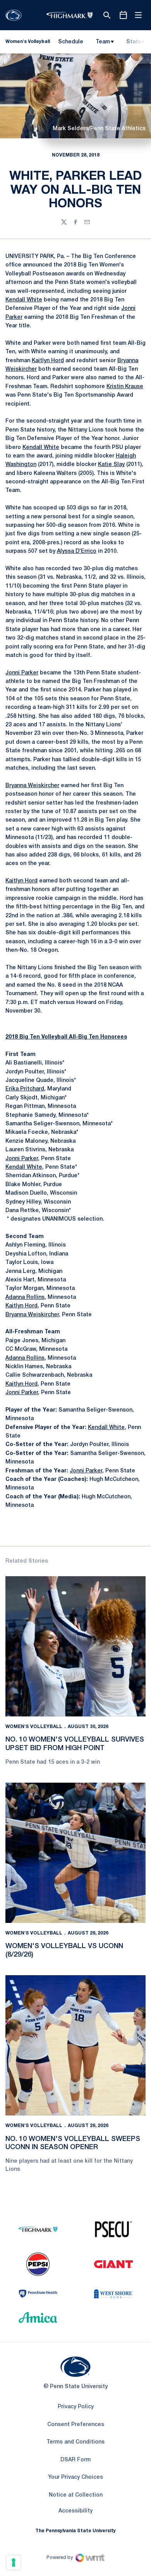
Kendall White (24, 300)
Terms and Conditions (75, 2442)
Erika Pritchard (25, 1089)
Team (103, 42)
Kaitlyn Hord (48, 361)
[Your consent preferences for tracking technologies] (14, 2562)
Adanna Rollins (25, 1297)
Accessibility (75, 2511)
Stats (134, 42)
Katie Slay (111, 465)
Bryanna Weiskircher (32, 786)
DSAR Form (75, 2460)
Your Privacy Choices (75, 2477)
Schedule (71, 42)
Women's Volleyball (34, 1727)
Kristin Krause (125, 387)
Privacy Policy (76, 2407)
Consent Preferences (76, 2425)
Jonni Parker (22, 673)
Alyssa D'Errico (77, 551)
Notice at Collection (76, 2495)
